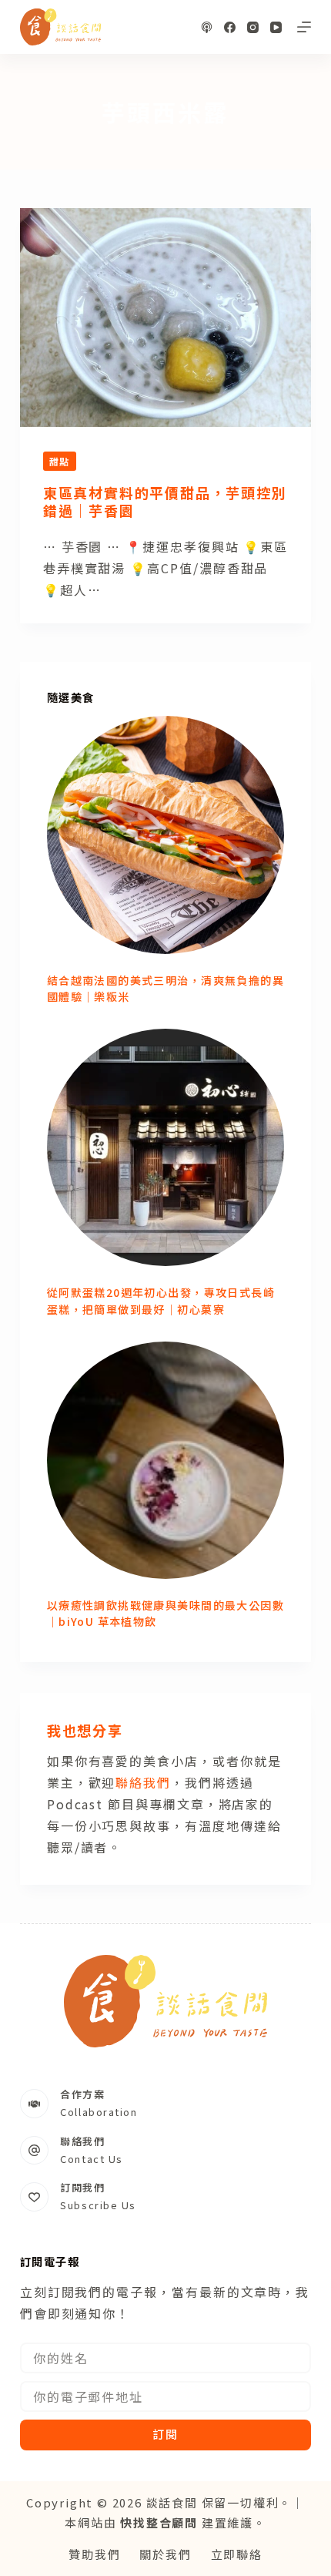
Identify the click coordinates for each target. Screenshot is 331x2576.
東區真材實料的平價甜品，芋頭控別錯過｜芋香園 (165, 501)
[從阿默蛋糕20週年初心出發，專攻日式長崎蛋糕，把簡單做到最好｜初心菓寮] (165, 1147)
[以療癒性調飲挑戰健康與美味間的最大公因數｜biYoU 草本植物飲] (165, 1460)
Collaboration (99, 2112)
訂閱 (165, 2434)
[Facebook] (230, 27)
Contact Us (92, 2159)
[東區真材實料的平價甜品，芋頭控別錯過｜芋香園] (165, 317)
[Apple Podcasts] (207, 27)
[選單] (304, 27)
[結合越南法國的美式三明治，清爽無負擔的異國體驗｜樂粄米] (165, 835)
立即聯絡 (237, 2554)
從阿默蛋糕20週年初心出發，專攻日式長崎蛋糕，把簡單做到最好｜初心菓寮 (161, 1300)
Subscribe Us (98, 2205)
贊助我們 (94, 2554)
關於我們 (165, 2554)
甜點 (60, 461)
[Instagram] (253, 27)
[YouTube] (276, 27)
